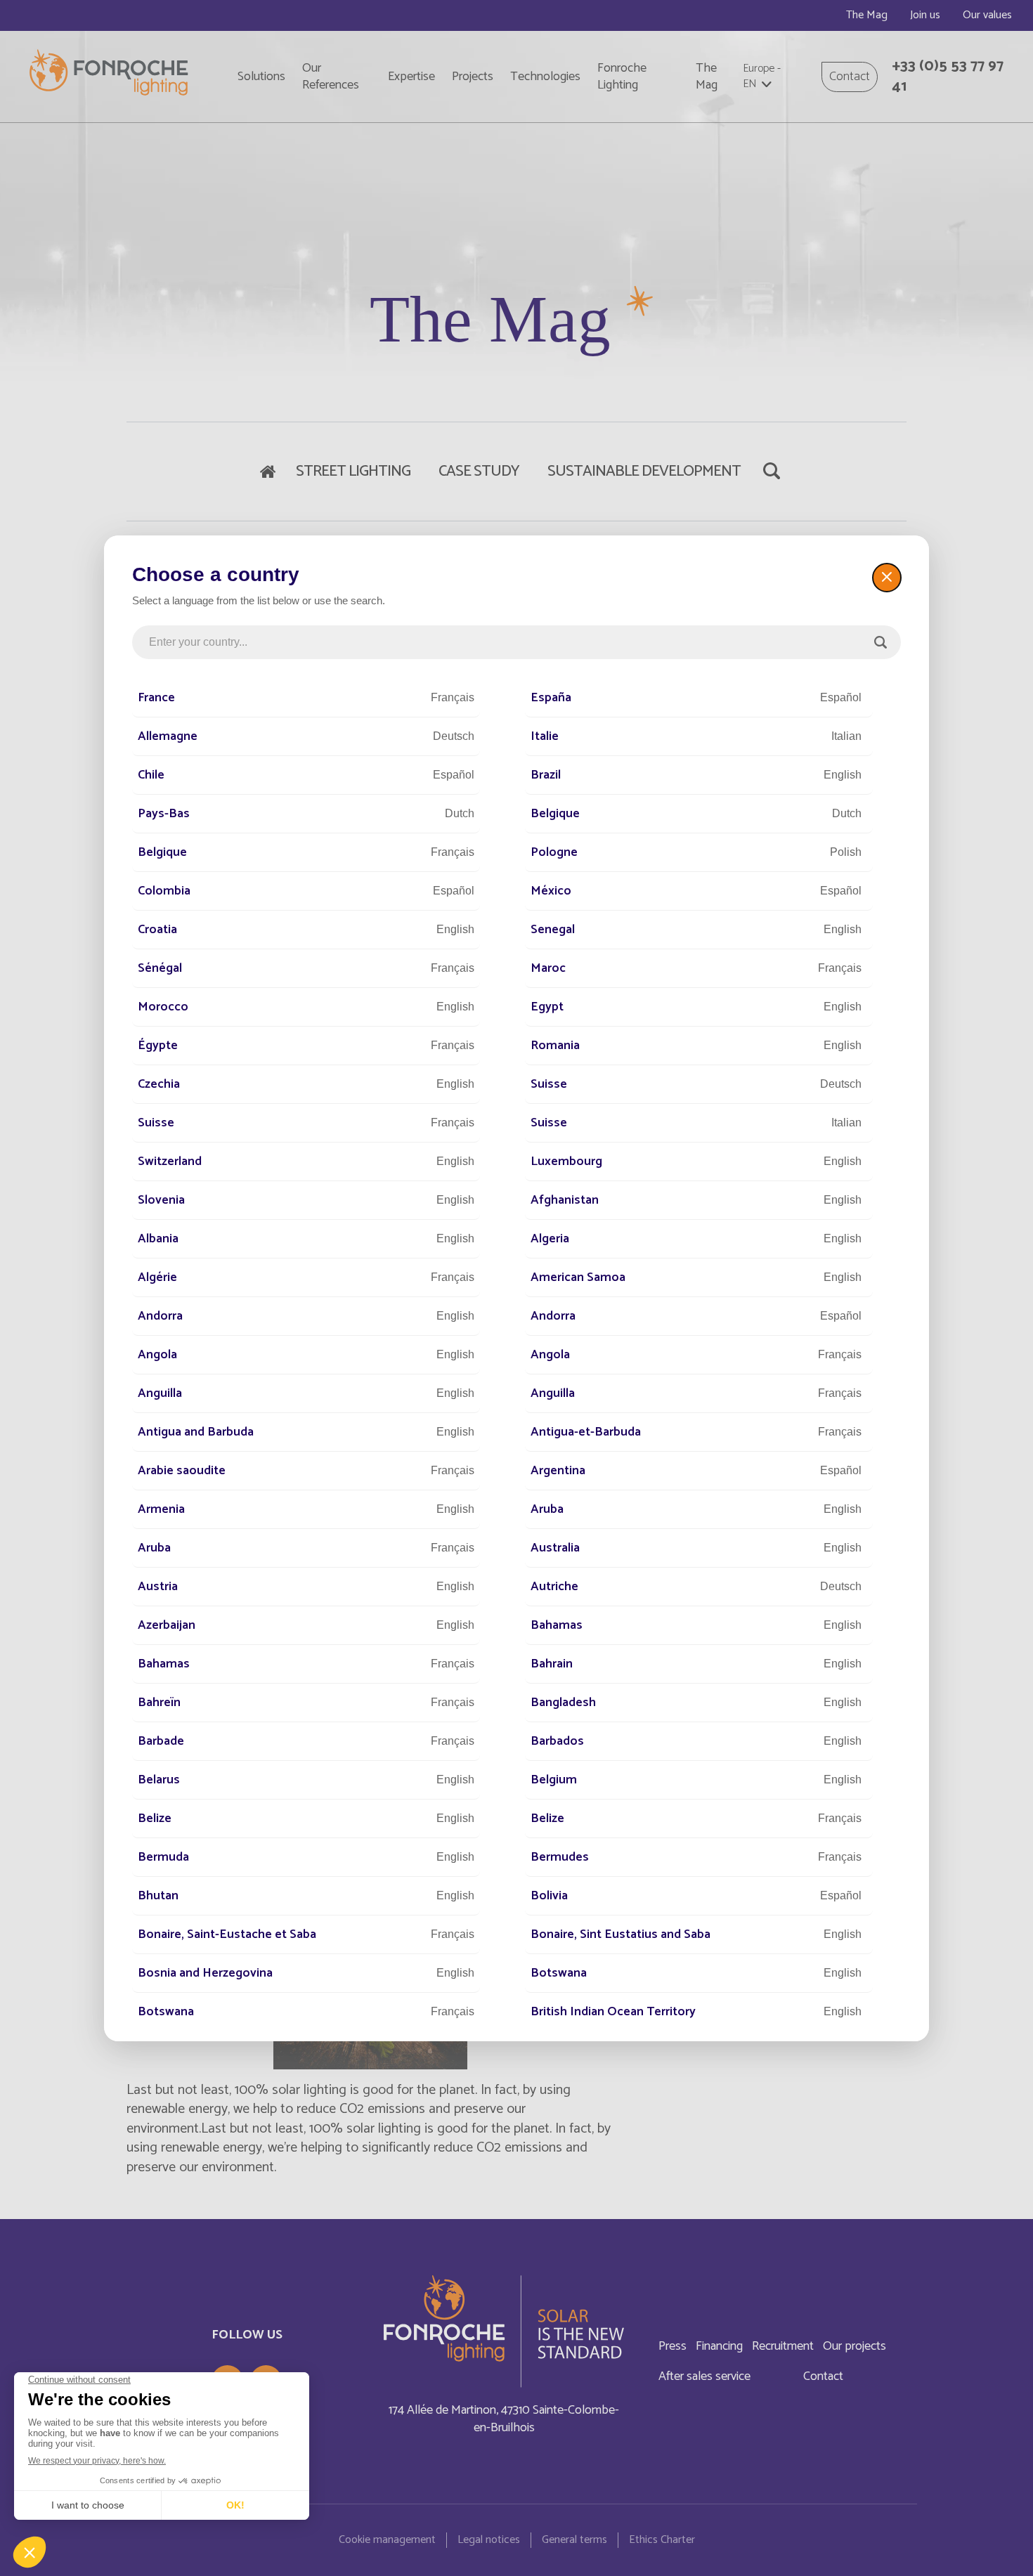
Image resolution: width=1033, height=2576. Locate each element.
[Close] (887, 578)
